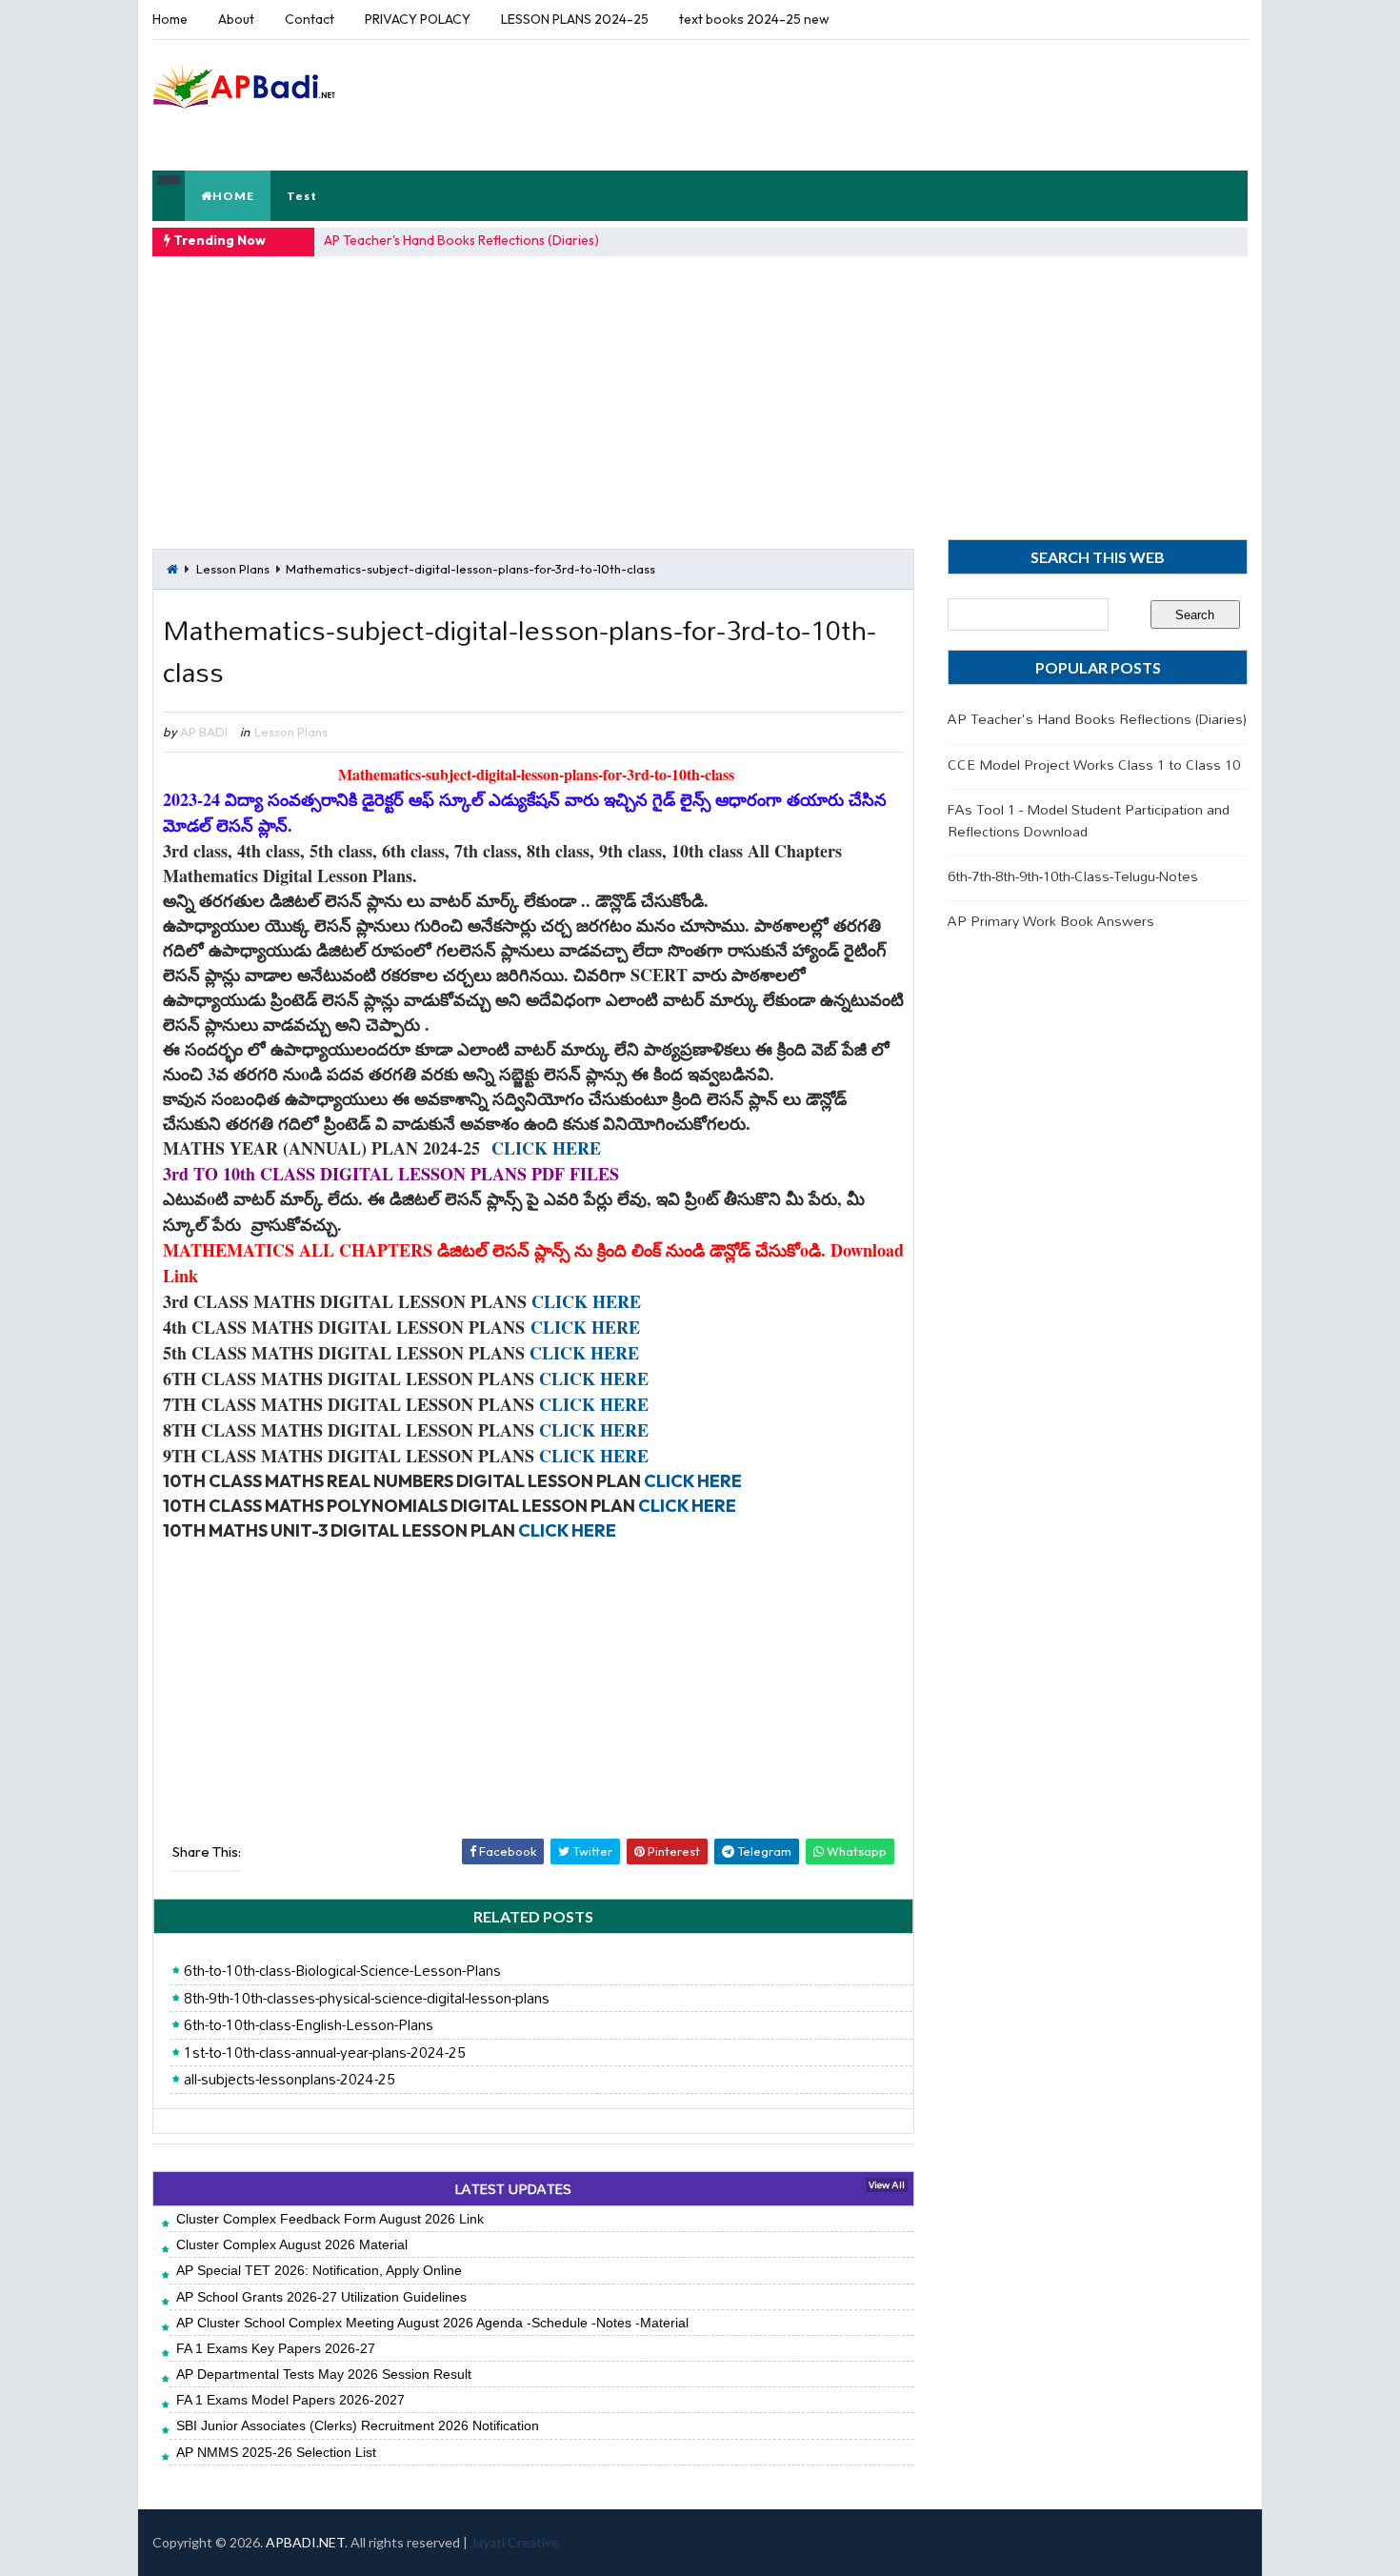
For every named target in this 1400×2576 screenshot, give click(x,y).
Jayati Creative (515, 2542)
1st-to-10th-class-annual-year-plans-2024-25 (325, 2053)
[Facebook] (1229, 19)
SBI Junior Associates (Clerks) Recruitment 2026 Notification (358, 2425)
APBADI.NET (305, 2542)
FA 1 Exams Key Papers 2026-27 (276, 2348)
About (236, 19)
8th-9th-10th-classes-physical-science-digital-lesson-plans (367, 1999)
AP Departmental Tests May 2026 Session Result (324, 2374)
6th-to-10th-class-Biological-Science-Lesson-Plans (342, 1971)
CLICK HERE (546, 1148)
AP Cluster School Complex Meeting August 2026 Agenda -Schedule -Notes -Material (432, 2323)
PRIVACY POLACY (418, 19)
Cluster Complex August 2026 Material (292, 2244)
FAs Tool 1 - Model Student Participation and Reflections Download (1089, 820)
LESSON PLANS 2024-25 (575, 19)
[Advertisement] (899, 104)
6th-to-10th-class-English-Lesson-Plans (309, 2025)
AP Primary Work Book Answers (1051, 921)
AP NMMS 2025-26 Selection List (276, 2452)
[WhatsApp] (1195, 19)
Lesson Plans (233, 569)
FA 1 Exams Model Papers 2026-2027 (290, 2400)
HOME (233, 196)
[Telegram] (1162, 19)
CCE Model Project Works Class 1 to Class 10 (1094, 765)
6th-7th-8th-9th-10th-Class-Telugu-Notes (1073, 876)
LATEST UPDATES (513, 2189)
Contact (310, 19)
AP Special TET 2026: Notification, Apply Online (319, 2270)
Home (170, 19)
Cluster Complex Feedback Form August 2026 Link (330, 2219)
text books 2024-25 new (754, 19)
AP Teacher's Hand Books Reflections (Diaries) (461, 240)
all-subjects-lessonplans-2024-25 (290, 2080)
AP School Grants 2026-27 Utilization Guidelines (321, 2297)
